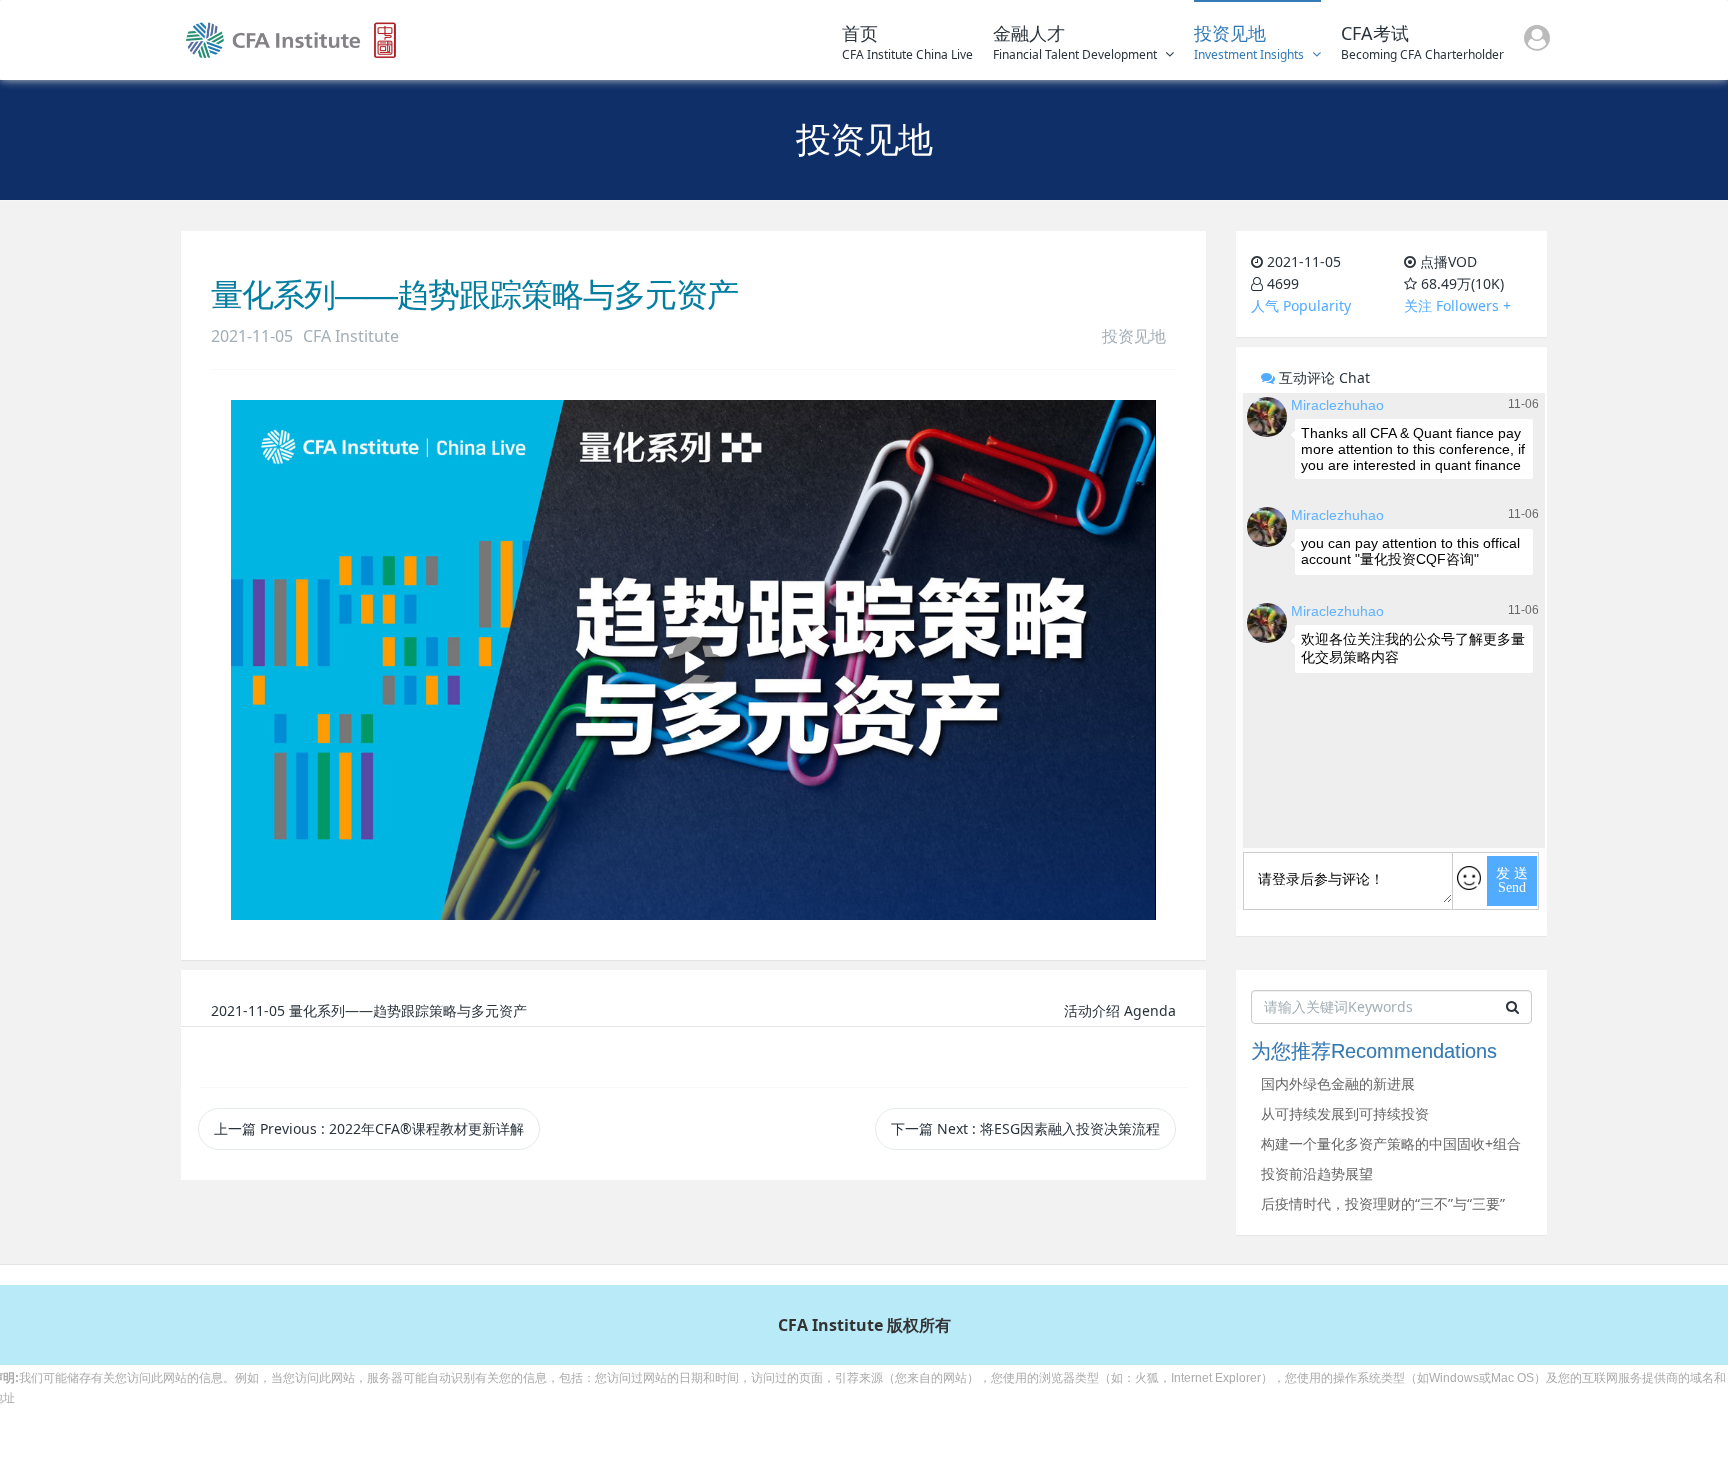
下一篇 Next (1025, 1128)
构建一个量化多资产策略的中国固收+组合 (1391, 1143)
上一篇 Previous (369, 1128)
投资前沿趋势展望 (1317, 1173)
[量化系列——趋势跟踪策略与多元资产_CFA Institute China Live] (291, 40)
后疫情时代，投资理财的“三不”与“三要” (1383, 1203)
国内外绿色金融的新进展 (1338, 1083)
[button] (1537, 40)
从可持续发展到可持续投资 (1345, 1113)
